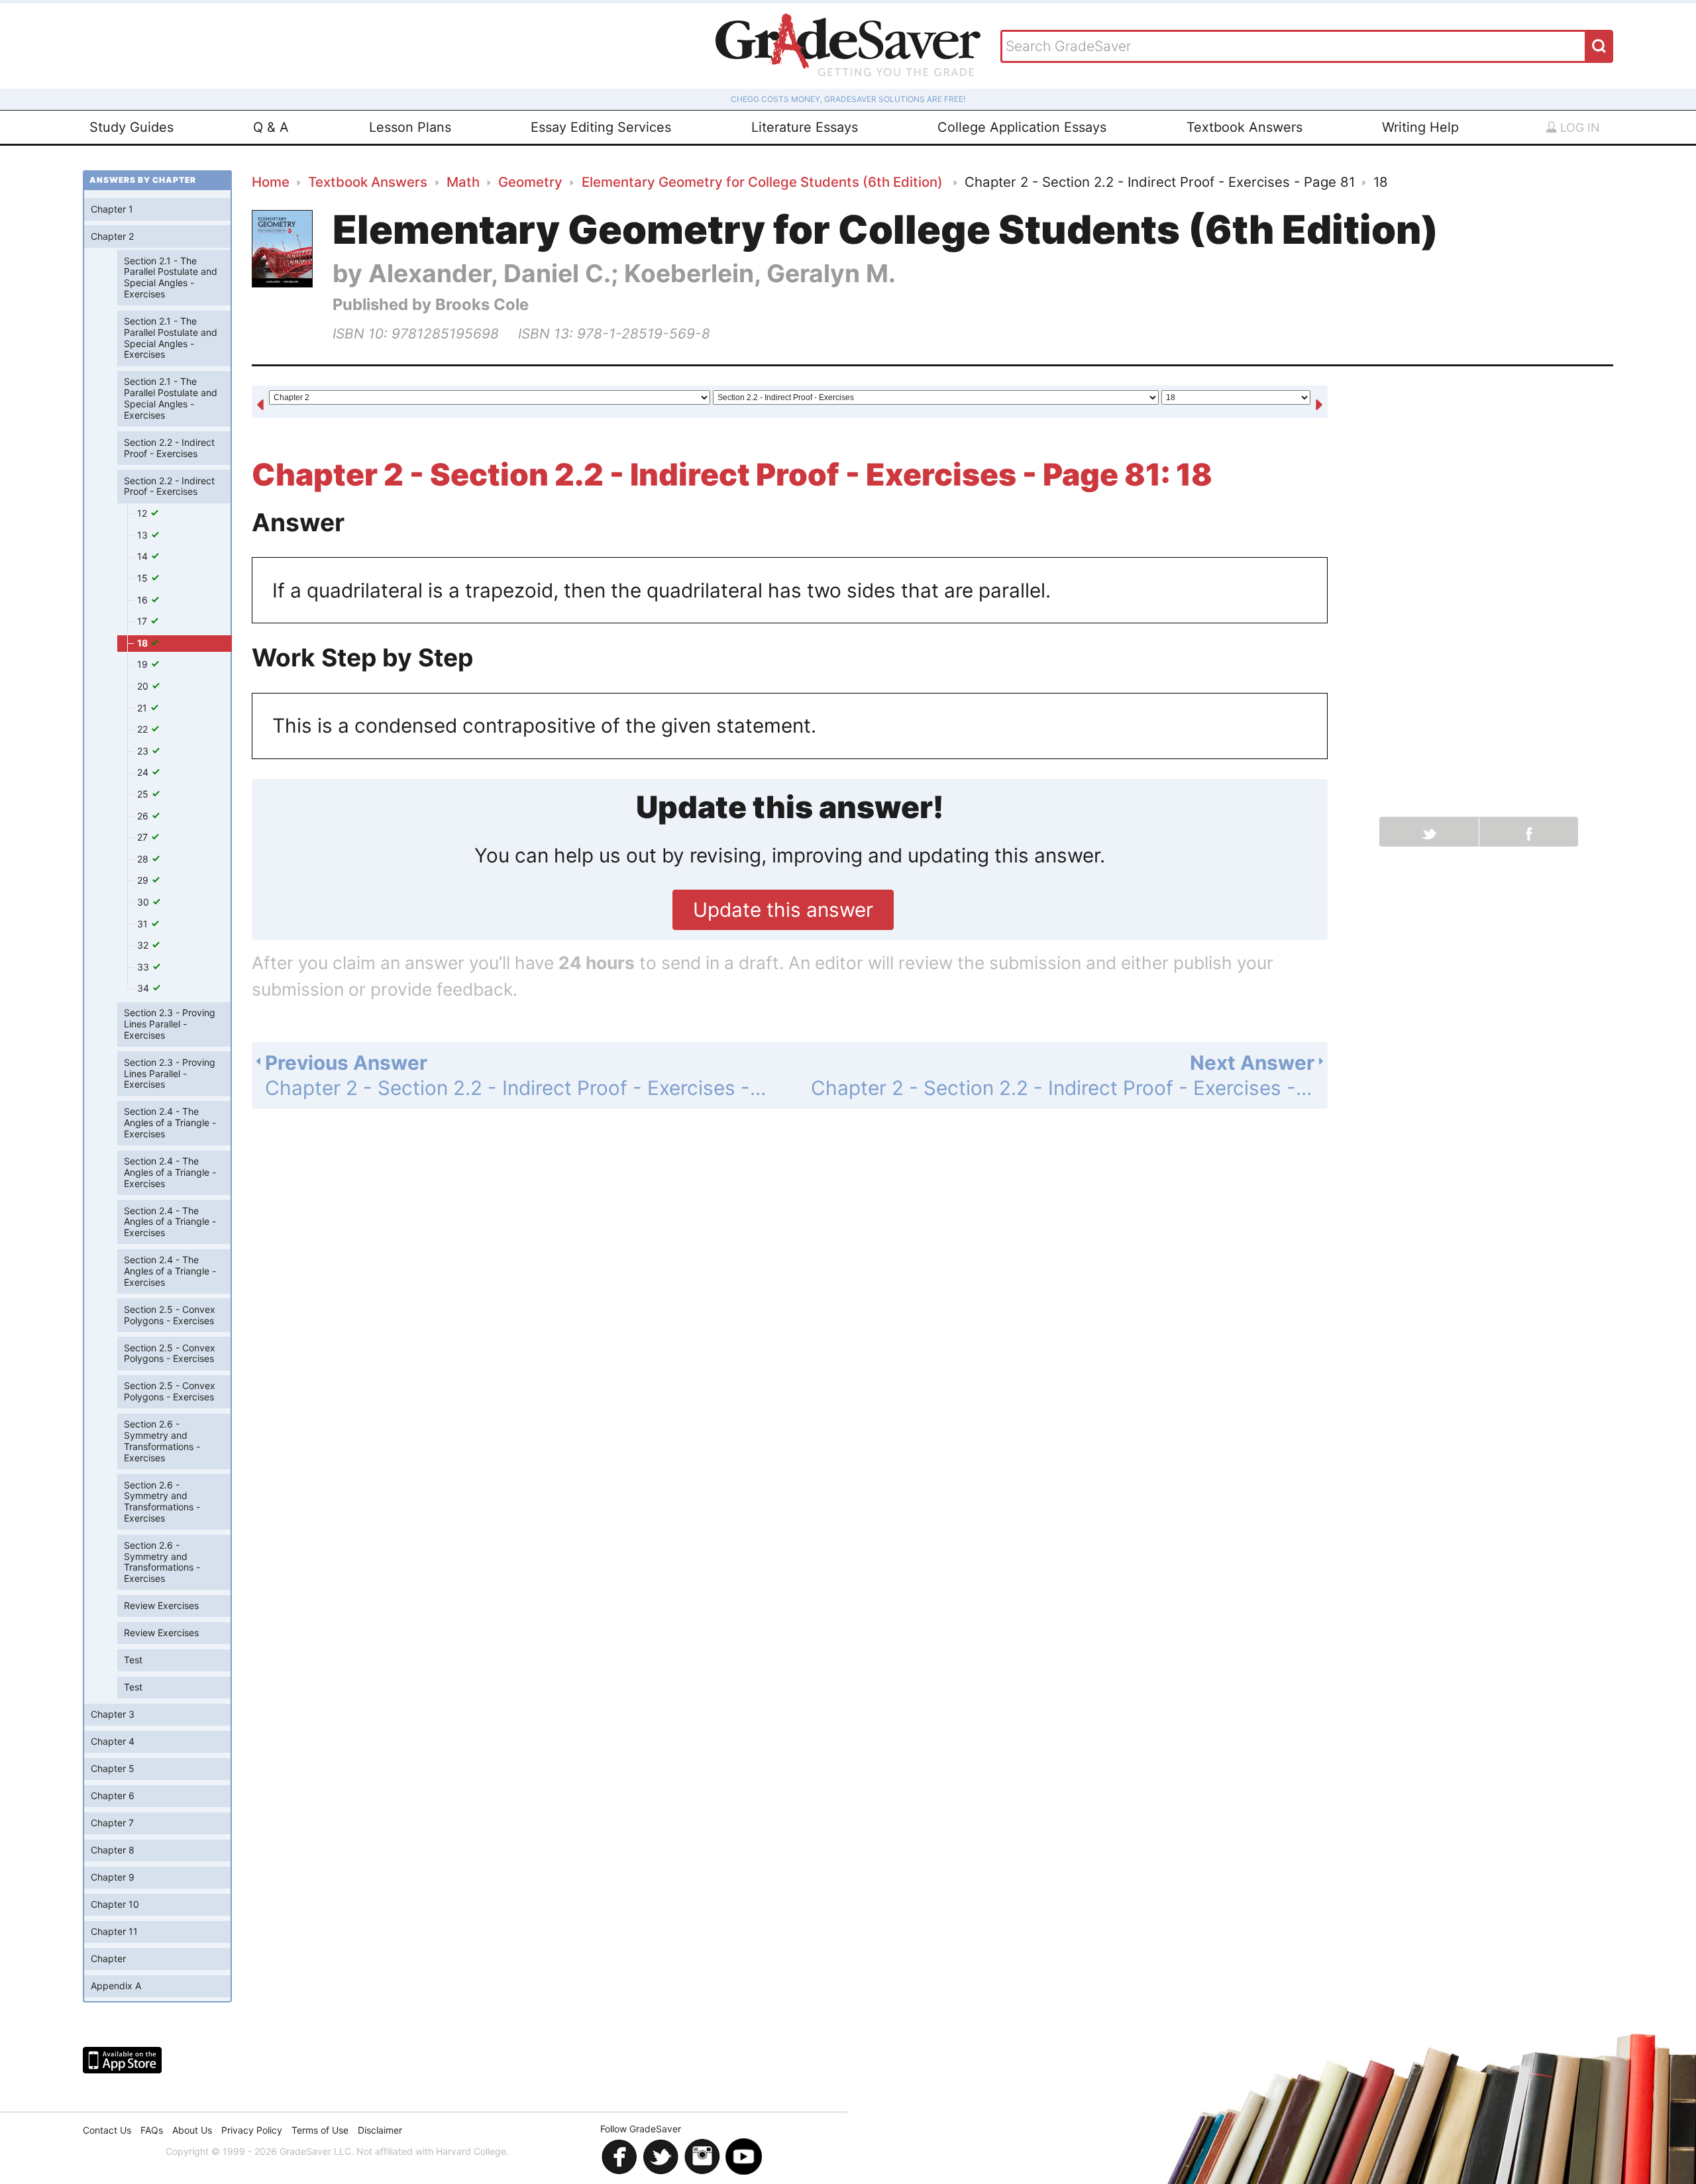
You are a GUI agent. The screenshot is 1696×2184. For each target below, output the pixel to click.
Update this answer (783, 910)
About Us (192, 2130)
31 (144, 924)
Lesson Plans (410, 127)
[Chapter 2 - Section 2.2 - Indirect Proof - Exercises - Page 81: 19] (1319, 403)
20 (144, 686)
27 (144, 837)
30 (144, 902)
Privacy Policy (252, 2130)
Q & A (271, 127)
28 (144, 859)
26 (144, 816)
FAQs (152, 2130)
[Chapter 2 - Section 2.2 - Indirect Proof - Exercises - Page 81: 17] (260, 403)
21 (143, 708)
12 (143, 513)
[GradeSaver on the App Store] (122, 2060)
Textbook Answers (1245, 127)
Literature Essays (805, 127)
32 (144, 945)
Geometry (530, 182)
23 (144, 751)
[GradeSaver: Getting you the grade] (848, 46)
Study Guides (132, 127)
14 (144, 556)
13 (144, 535)
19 (144, 664)
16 (144, 600)
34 (144, 988)
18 (143, 643)
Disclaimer (380, 2130)
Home (271, 182)
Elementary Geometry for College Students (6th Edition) (764, 182)
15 (144, 578)
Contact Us (107, 2130)
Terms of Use (320, 2130)
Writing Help (1420, 127)
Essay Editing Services (601, 127)
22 (144, 729)
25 (144, 794)
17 (143, 621)
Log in (1578, 128)
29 (144, 880)
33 (144, 967)
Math (463, 182)
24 (144, 772)
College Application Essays (1022, 127)
